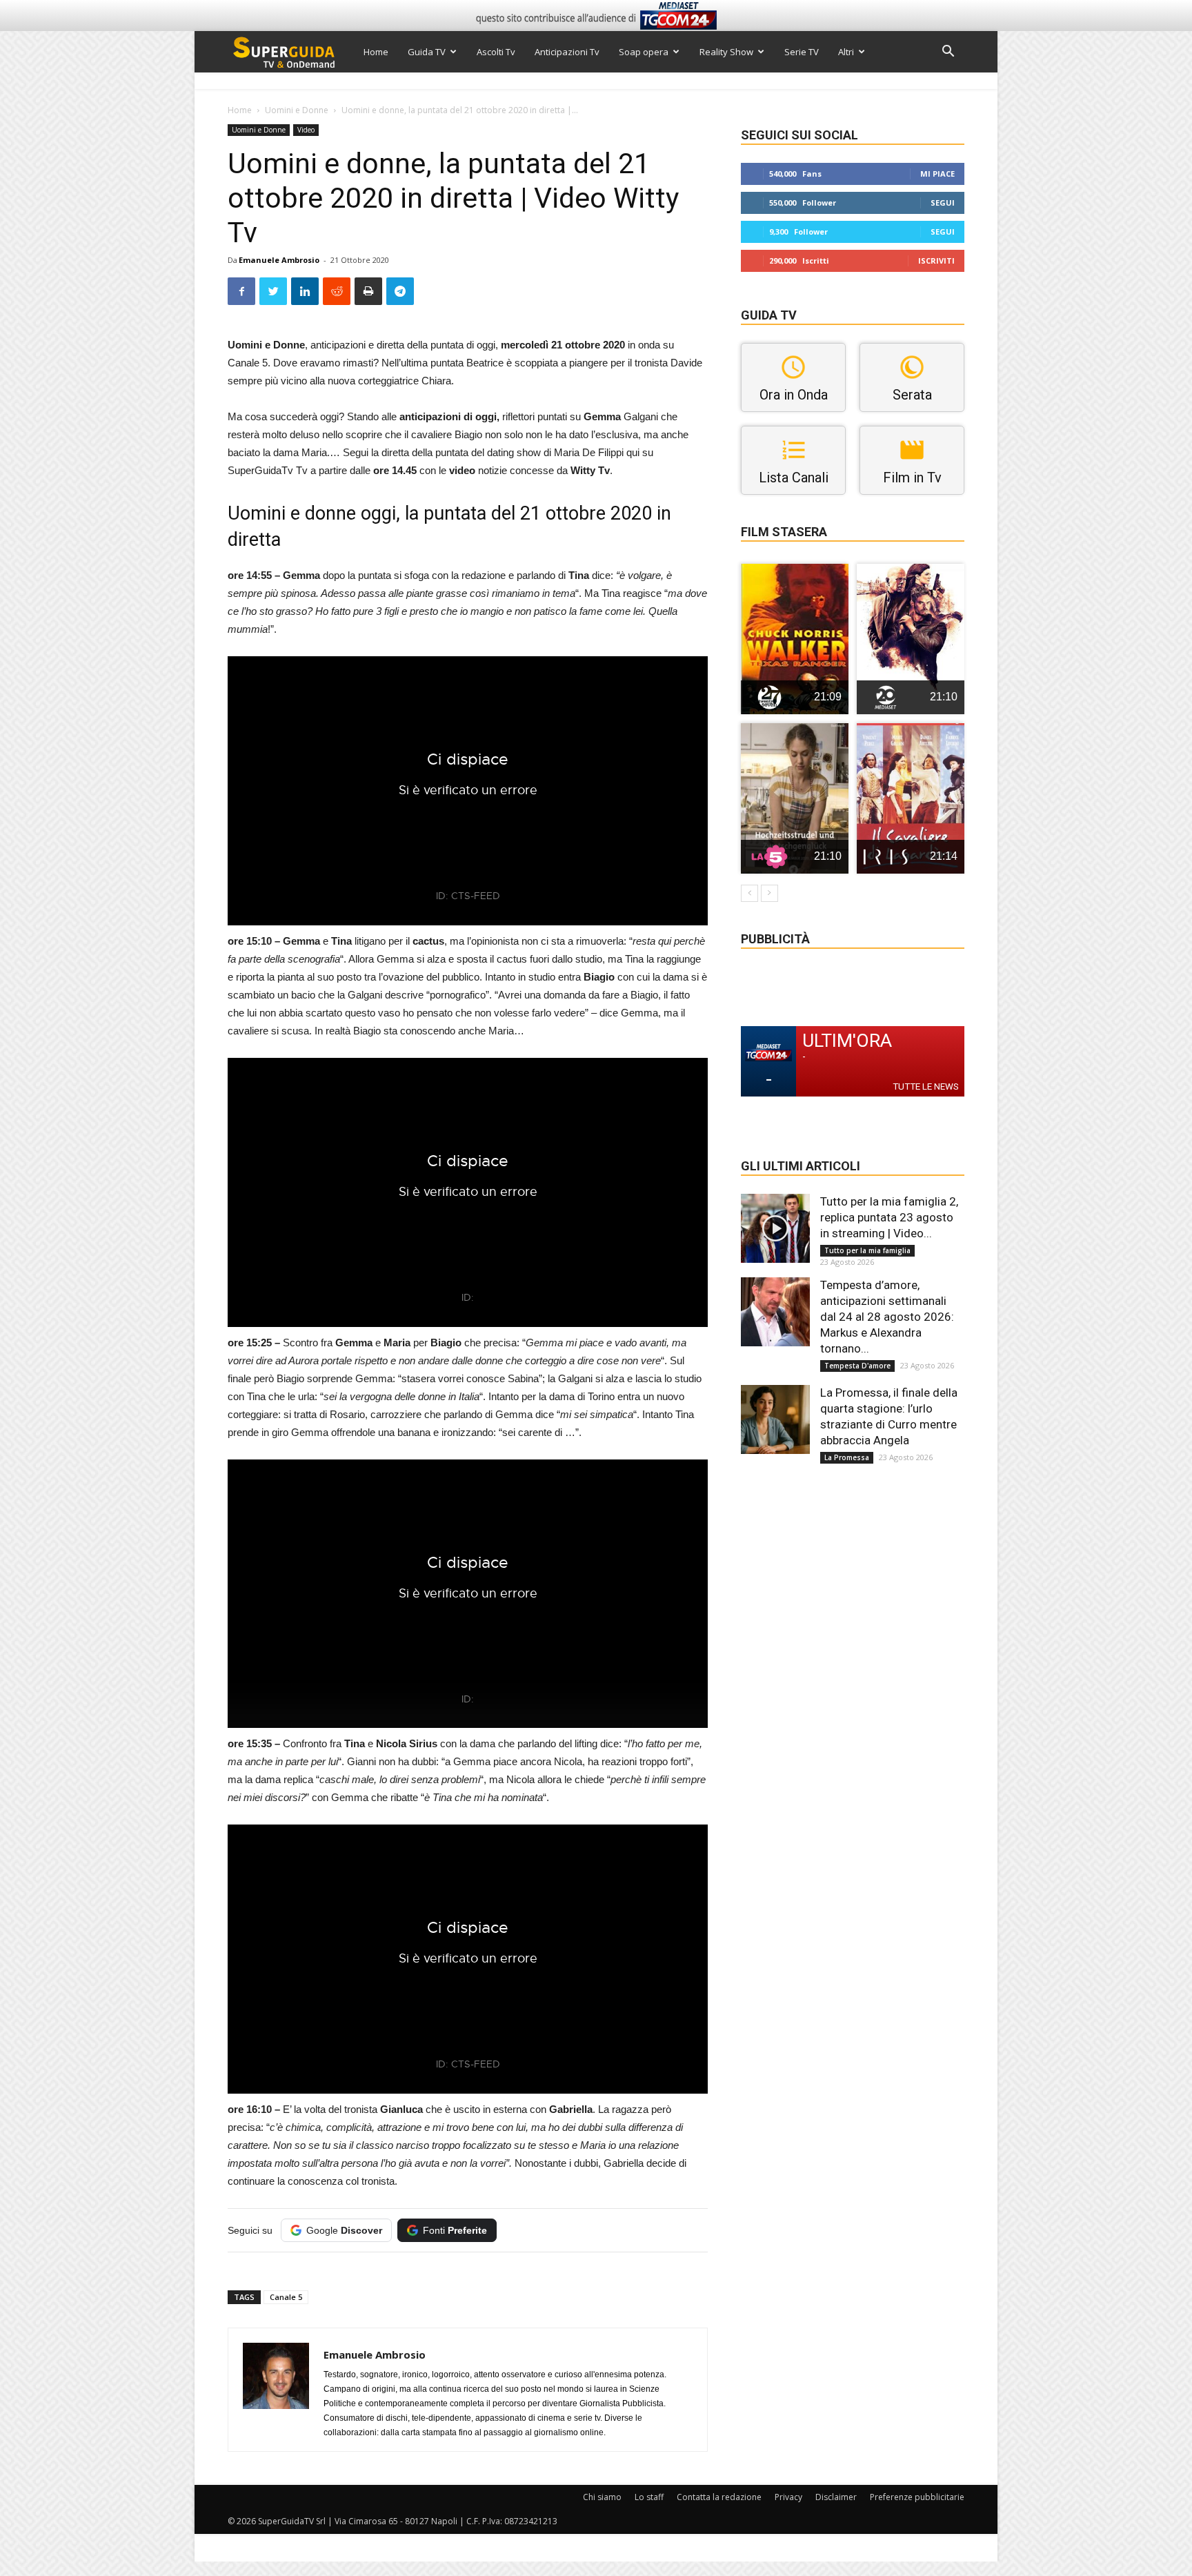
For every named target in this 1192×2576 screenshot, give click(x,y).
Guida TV (427, 52)
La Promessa (847, 1457)
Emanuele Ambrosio (279, 260)
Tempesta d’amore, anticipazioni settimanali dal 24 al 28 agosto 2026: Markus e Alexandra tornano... (887, 1317)
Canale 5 (286, 2297)
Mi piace (937, 174)
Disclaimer (836, 2497)
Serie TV (802, 52)
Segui (943, 203)
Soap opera (644, 52)
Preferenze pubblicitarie (917, 2497)
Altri (846, 52)
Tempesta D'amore (857, 1366)
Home (376, 52)
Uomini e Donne (297, 110)
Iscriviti (936, 260)
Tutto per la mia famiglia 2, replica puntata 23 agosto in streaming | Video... (889, 1217)
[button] (948, 53)
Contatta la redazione (719, 2497)
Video (306, 130)
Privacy (788, 2497)
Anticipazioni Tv (567, 52)
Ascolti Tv (496, 52)
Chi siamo (602, 2497)
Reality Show (726, 52)
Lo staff (649, 2497)
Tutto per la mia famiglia (867, 1250)
